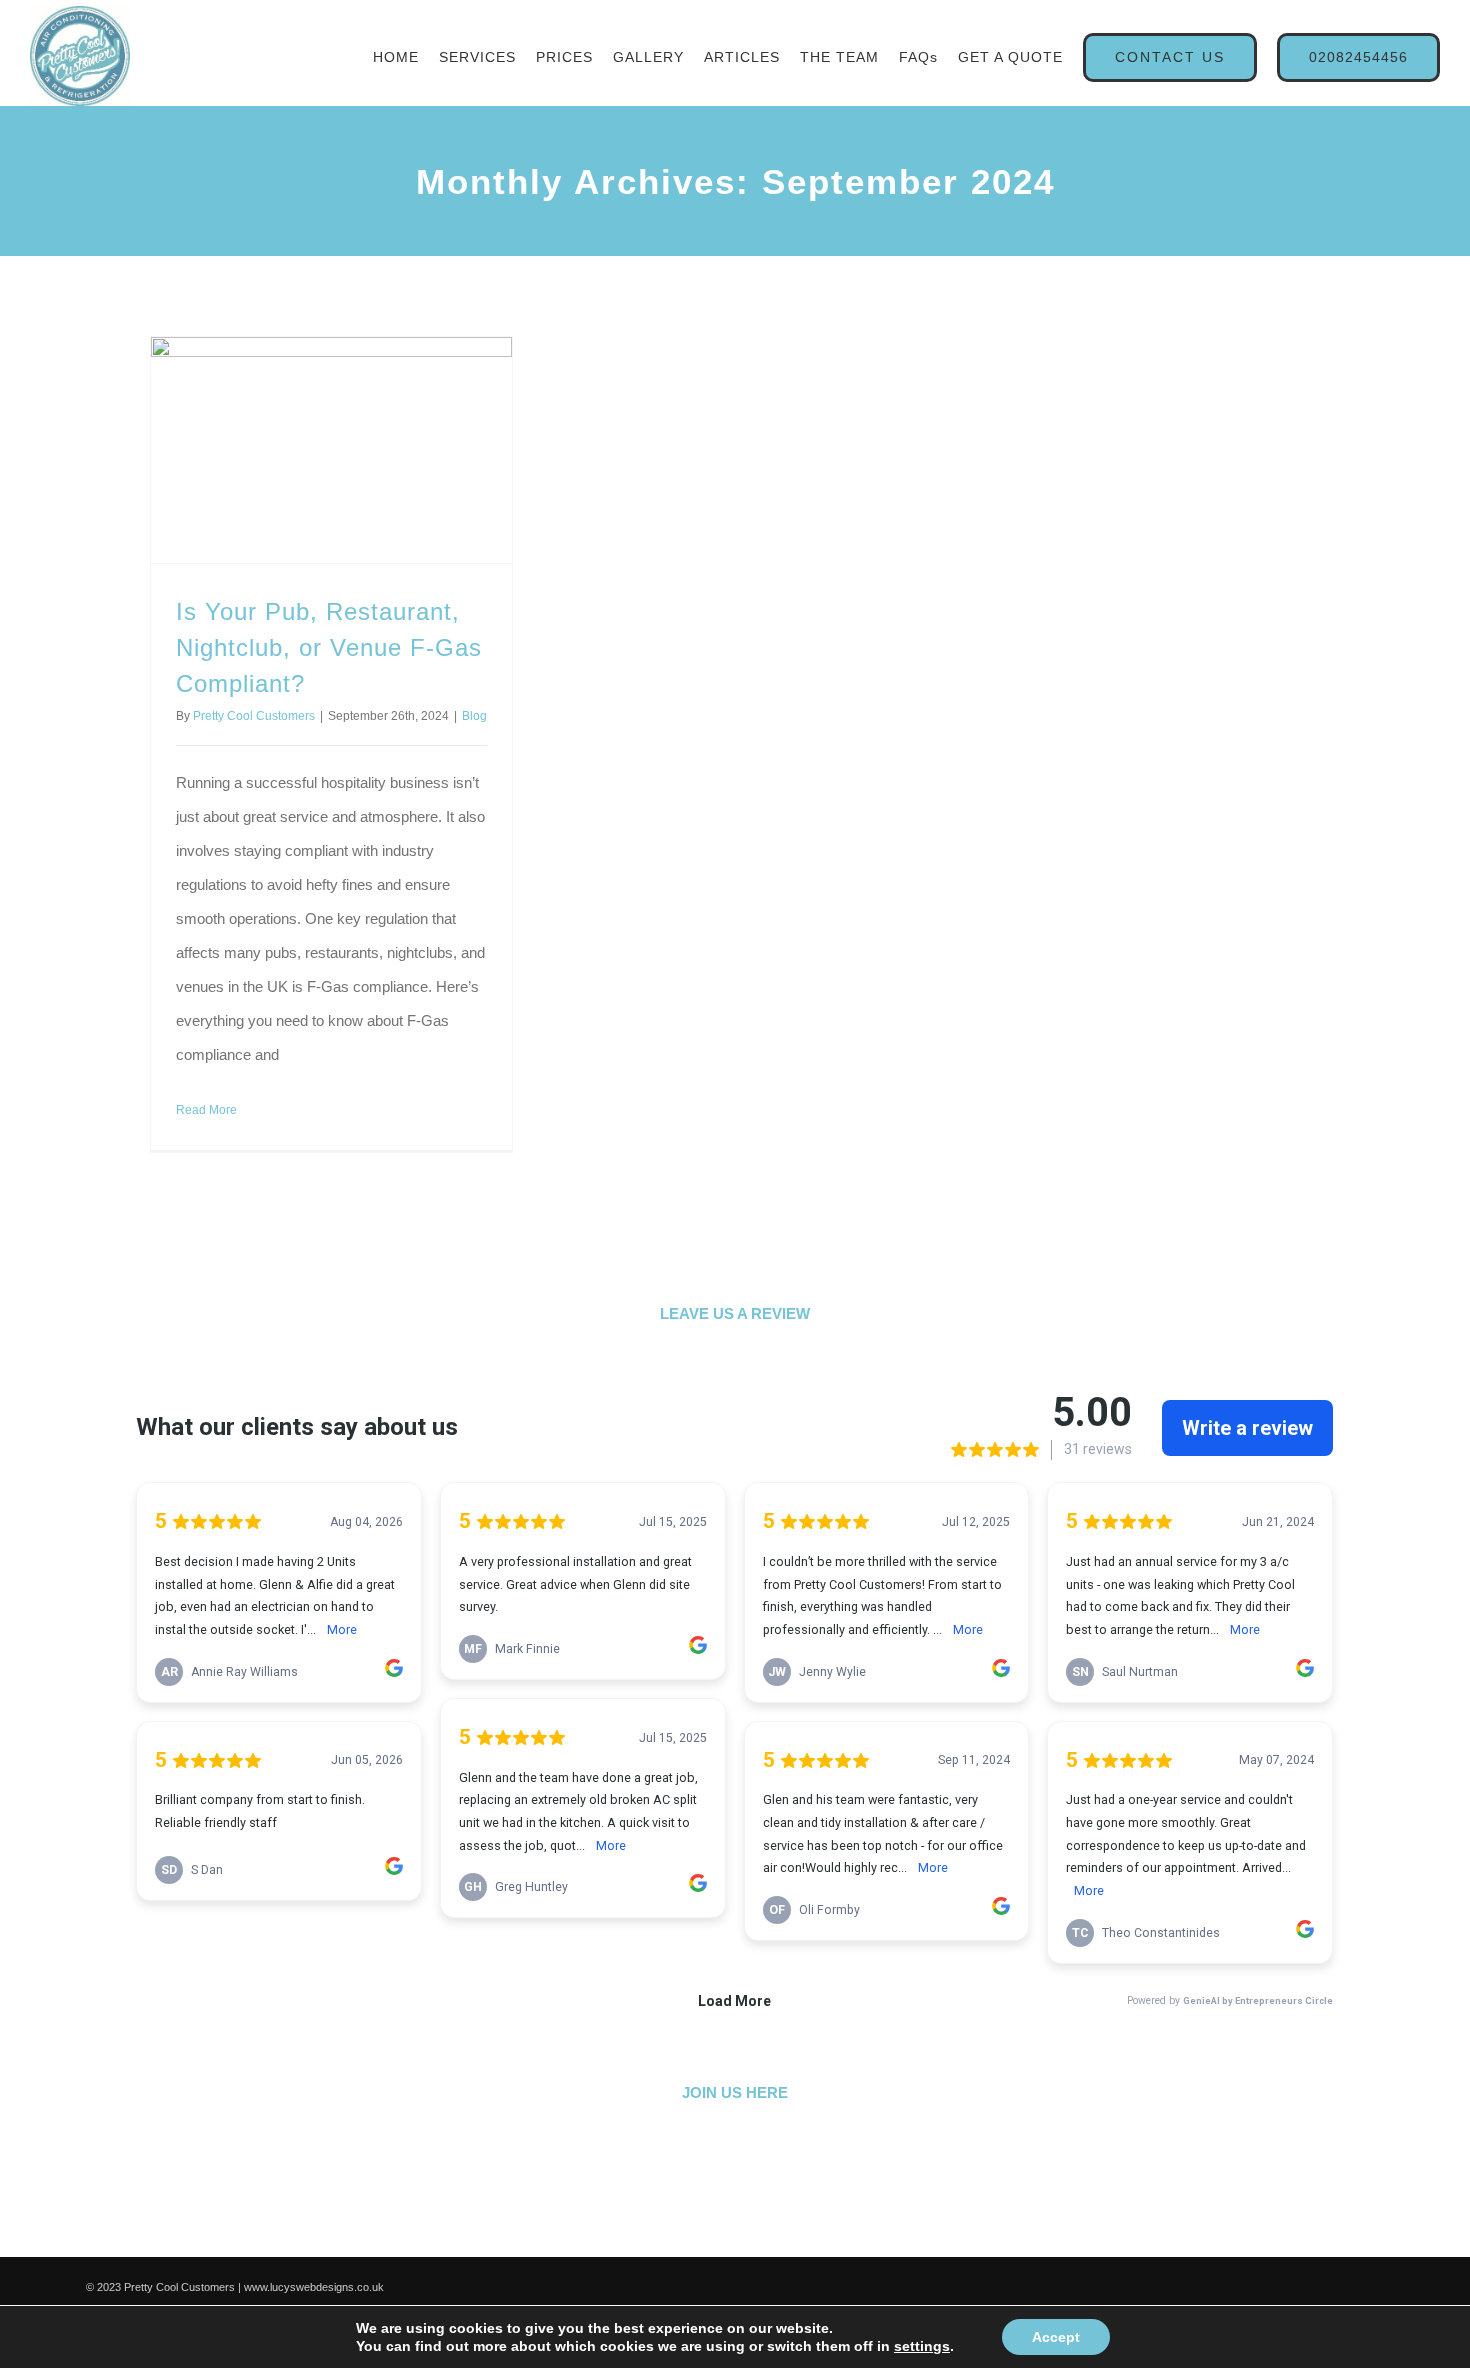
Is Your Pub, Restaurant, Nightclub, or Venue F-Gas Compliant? (317, 647)
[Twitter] (708, 2205)
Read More (206, 1162)
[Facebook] (653, 2205)
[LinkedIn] (763, 2205)
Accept (1056, 2337)
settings (922, 2346)
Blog (227, 734)
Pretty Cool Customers (256, 716)
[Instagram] (818, 2205)
